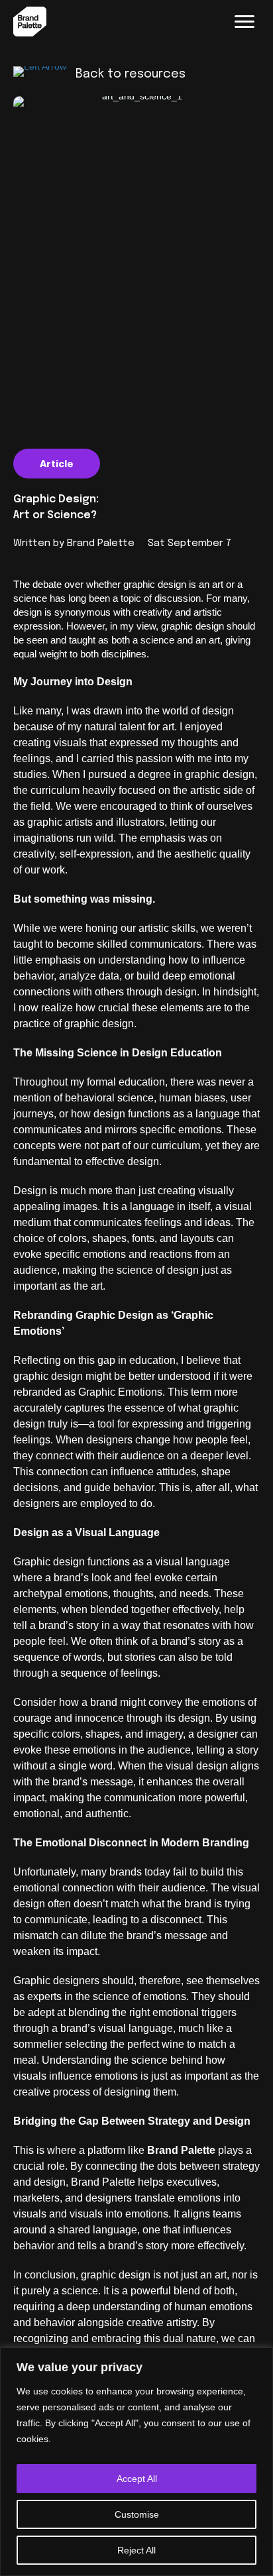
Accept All (137, 2479)
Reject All (136, 2550)
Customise (137, 2514)
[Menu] (245, 22)
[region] (136, 2462)
